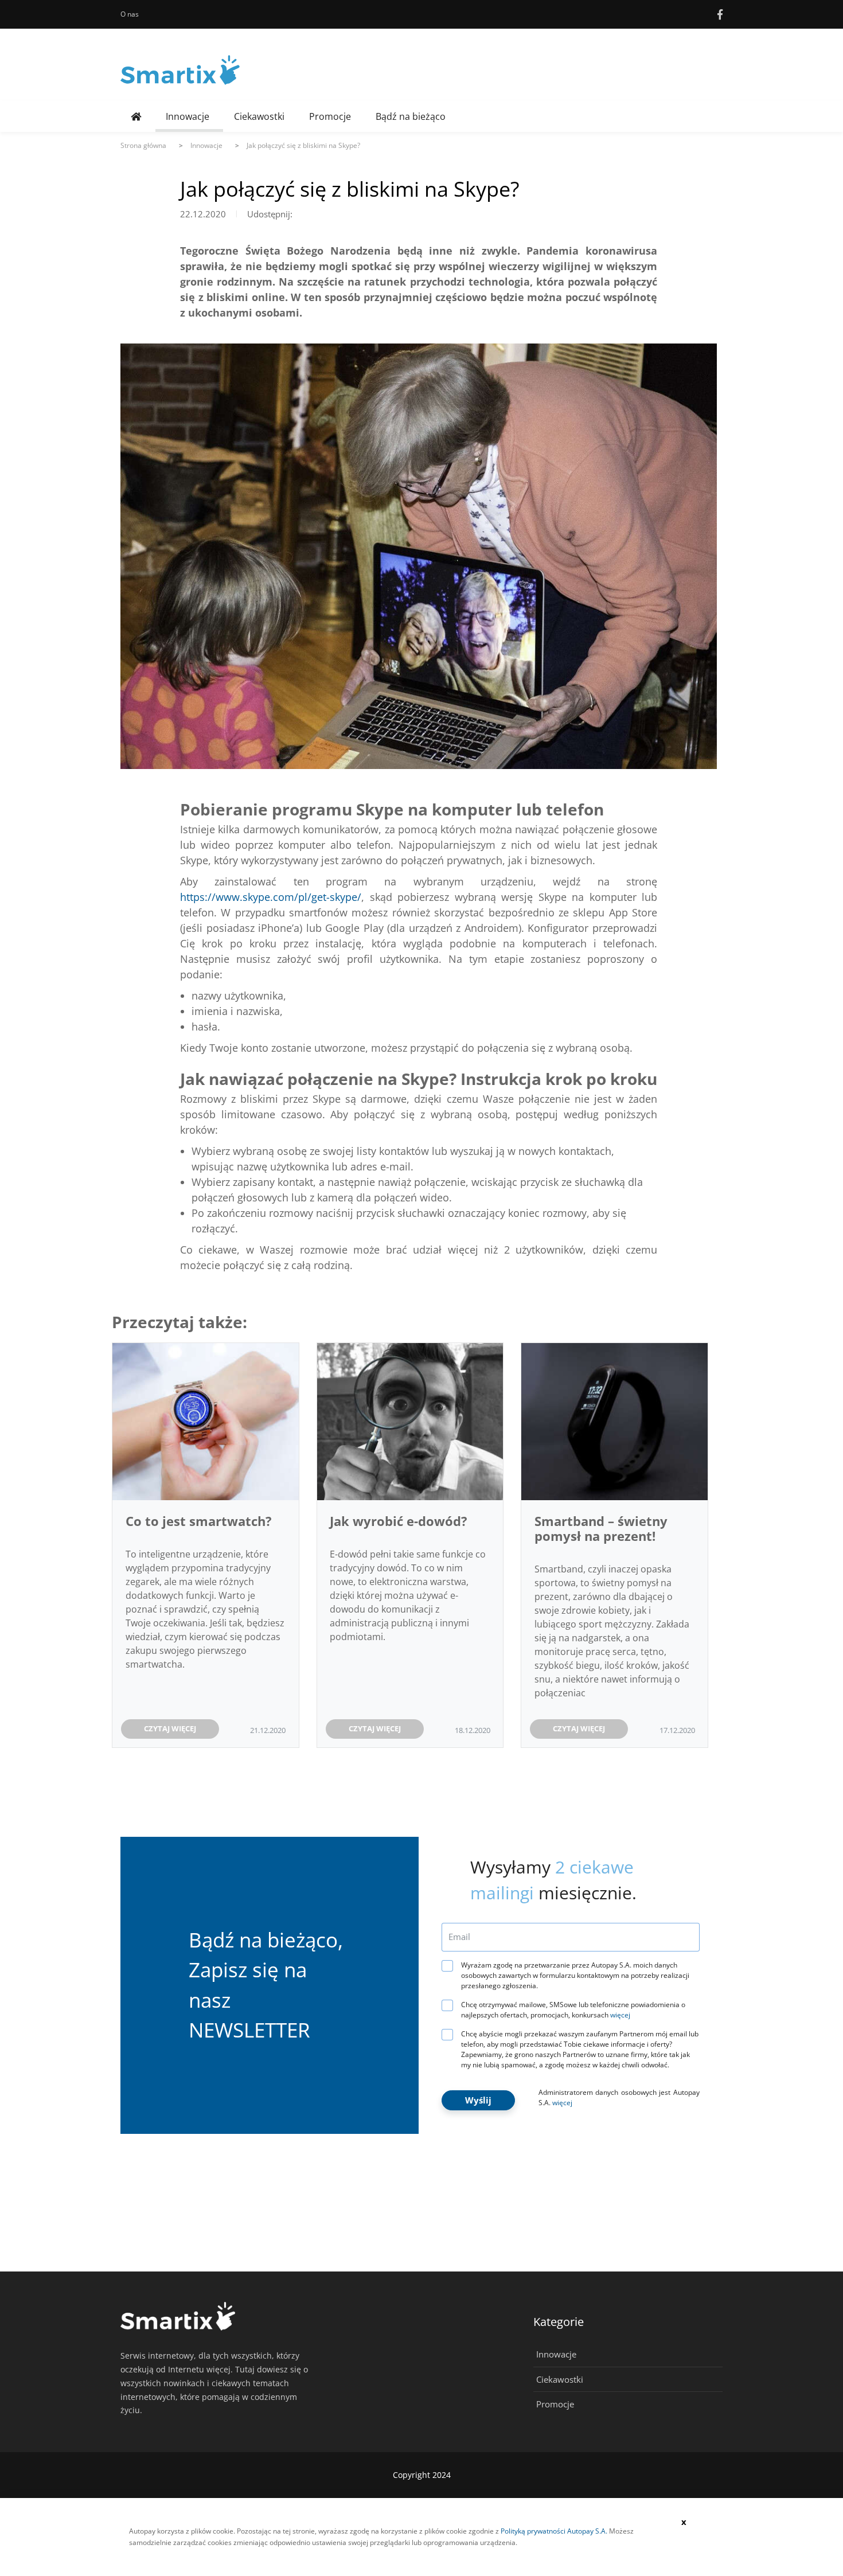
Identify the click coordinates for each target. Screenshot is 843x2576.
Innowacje (188, 116)
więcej (620, 2015)
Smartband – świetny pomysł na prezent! (601, 1528)
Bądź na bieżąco (411, 116)
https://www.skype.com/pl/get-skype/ (271, 897)
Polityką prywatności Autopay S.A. (554, 2531)
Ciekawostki (259, 116)
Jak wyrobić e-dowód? (399, 1521)
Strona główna (143, 145)
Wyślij (478, 2100)
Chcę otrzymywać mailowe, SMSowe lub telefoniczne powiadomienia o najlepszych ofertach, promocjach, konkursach (573, 2010)
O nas (130, 14)
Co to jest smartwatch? (199, 1521)
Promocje (330, 116)
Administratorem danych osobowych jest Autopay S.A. (619, 2097)
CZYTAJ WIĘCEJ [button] (170, 1728)
